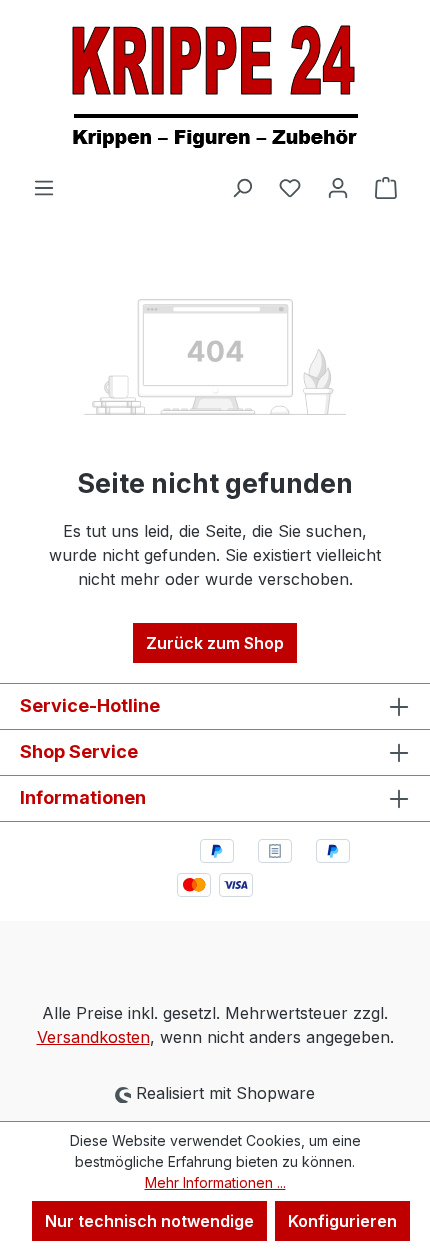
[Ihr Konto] (338, 187)
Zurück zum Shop (215, 643)
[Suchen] (242, 187)
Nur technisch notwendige (149, 1221)
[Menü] (44, 187)
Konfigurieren (342, 1221)
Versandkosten (93, 1037)
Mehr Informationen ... (215, 1182)
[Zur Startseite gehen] (215, 87)
